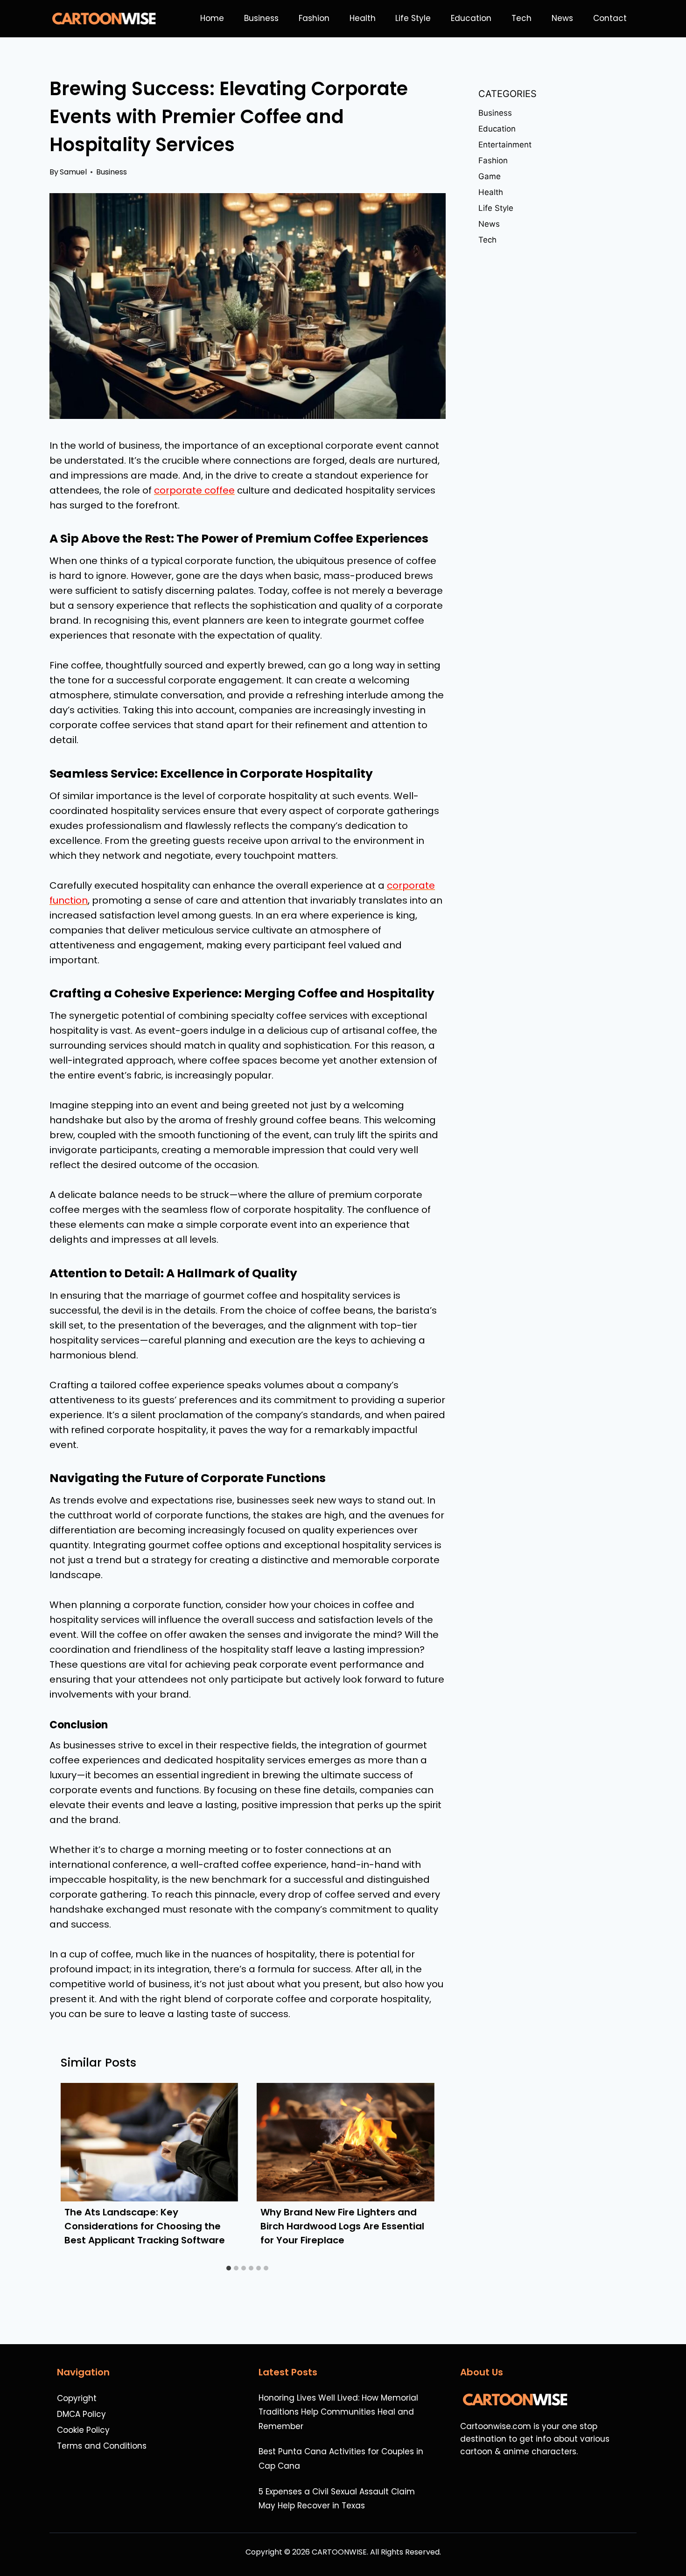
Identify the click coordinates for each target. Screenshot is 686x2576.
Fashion (314, 18)
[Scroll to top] (674, 2544)
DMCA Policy (81, 2414)
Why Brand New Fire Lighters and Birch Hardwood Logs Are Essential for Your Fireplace (342, 2226)
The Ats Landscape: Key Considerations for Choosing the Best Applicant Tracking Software (145, 2226)
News (562, 18)
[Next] (418, 2172)
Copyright (77, 2398)
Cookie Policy (83, 2430)
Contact (610, 18)
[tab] (229, 2268)
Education (471, 18)
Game (490, 176)
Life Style (413, 18)
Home (212, 18)
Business (261, 18)
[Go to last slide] (77, 2172)
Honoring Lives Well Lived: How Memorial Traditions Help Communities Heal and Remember (338, 2412)
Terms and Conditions (102, 2446)
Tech (521, 18)
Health (363, 18)
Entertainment (505, 145)
